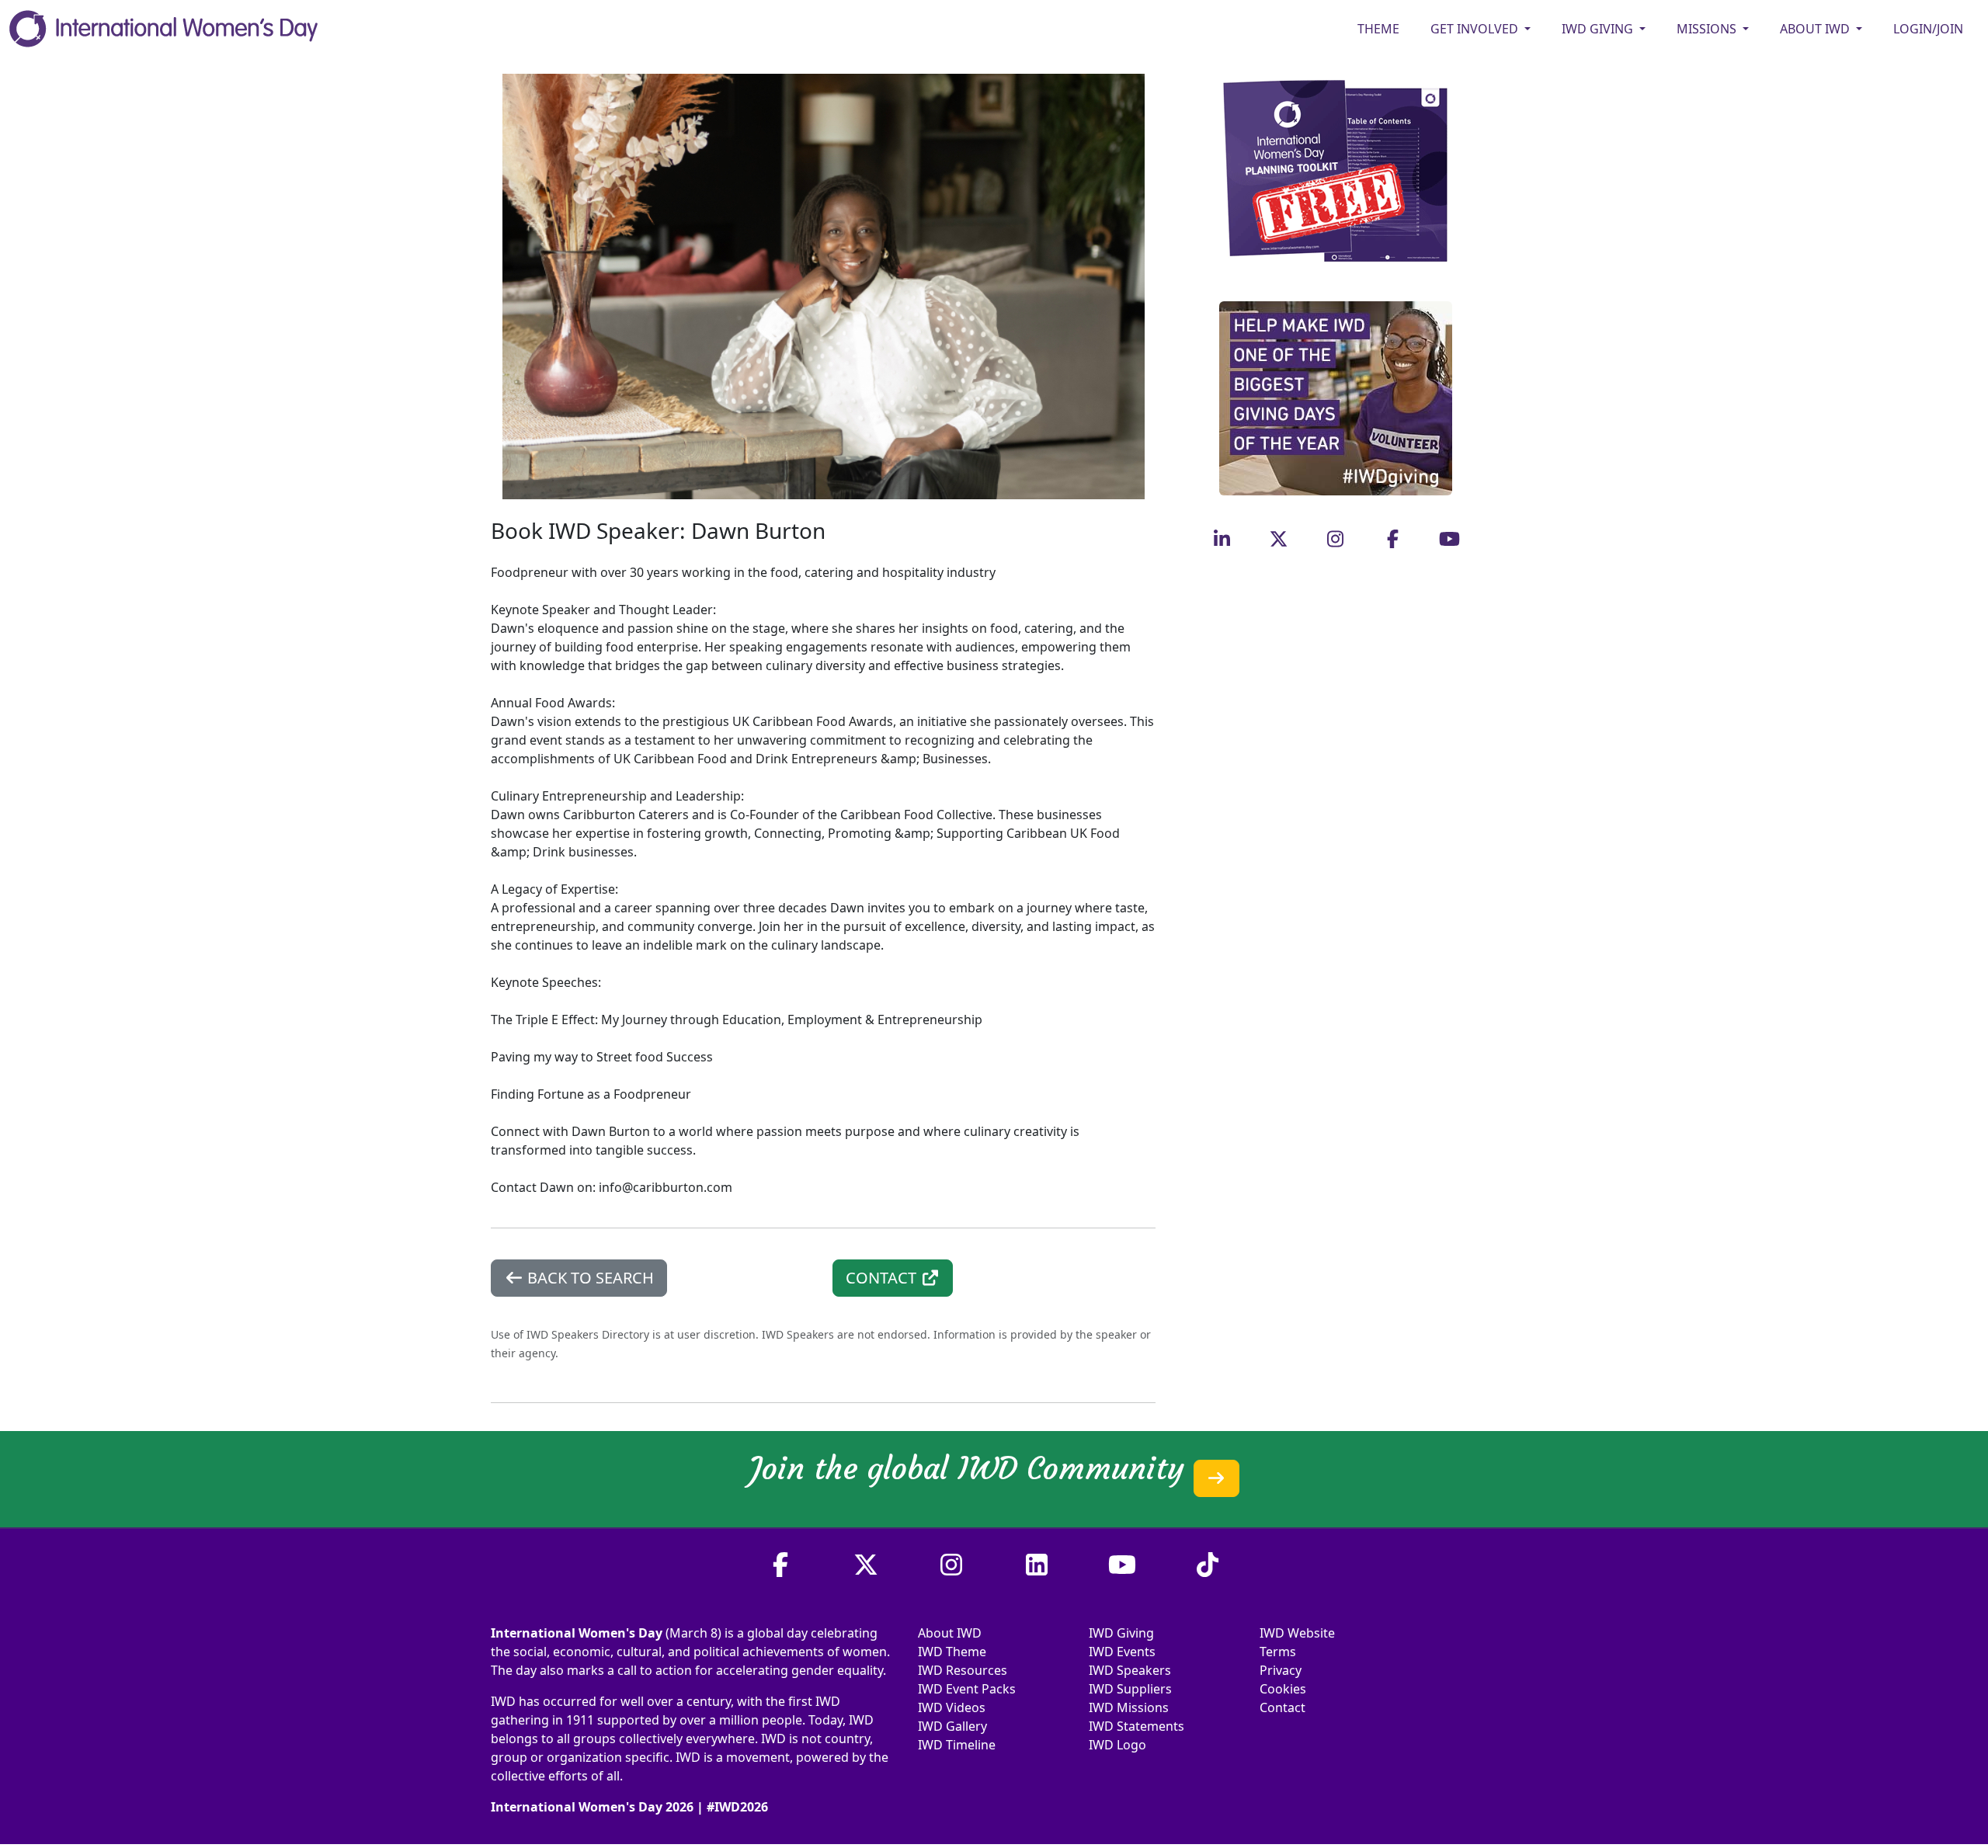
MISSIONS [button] (1708, 29)
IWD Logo (1117, 1745)
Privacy (1281, 1670)
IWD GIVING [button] (1599, 29)
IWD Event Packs (967, 1689)
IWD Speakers (1130, 1670)
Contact (1282, 1707)
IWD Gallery (952, 1726)
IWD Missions (1129, 1707)
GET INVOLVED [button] (1476, 29)
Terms (1278, 1652)
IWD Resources (963, 1670)
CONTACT (883, 1278)
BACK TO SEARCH (589, 1278)
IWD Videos (952, 1707)
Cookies (1283, 1689)
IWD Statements (1136, 1726)
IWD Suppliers (1130, 1689)
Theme (1378, 29)
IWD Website (1297, 1633)
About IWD (950, 1633)
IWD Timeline (957, 1745)
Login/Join (1928, 29)
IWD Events (1122, 1652)
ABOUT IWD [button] (1816, 29)
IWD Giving (1121, 1633)
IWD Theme (952, 1652)
